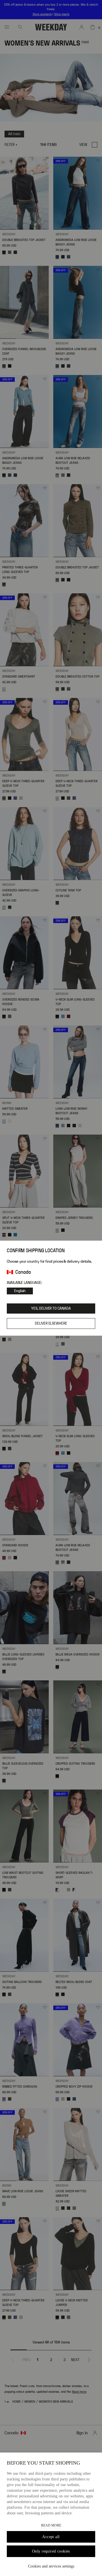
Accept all (51, 2537)
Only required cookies (51, 2551)
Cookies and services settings (51, 2566)
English (20, 1291)
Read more (51, 2525)
